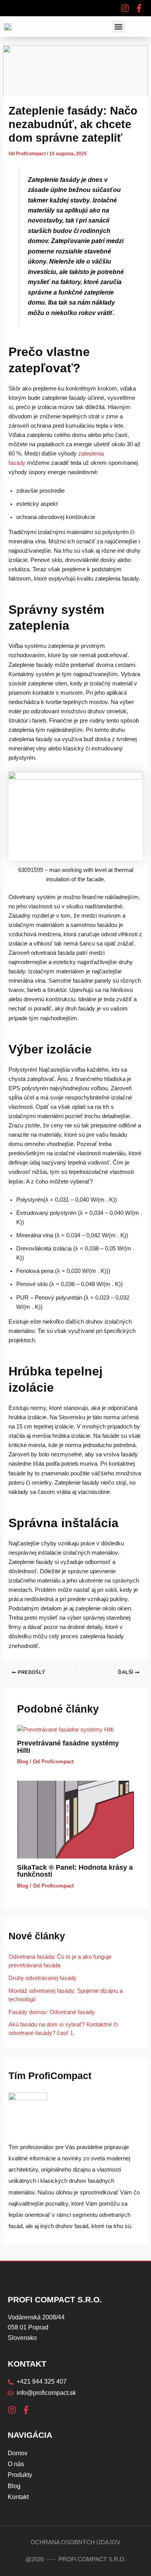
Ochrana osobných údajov (75, 2542)
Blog (23, 1762)
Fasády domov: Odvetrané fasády (52, 2012)
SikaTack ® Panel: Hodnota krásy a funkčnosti (75, 1871)
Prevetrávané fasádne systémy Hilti (68, 1746)
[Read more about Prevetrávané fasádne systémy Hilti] (65, 1729)
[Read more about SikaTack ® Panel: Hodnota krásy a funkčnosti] (75, 1819)
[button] (119, 27)
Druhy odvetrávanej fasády (43, 1978)
